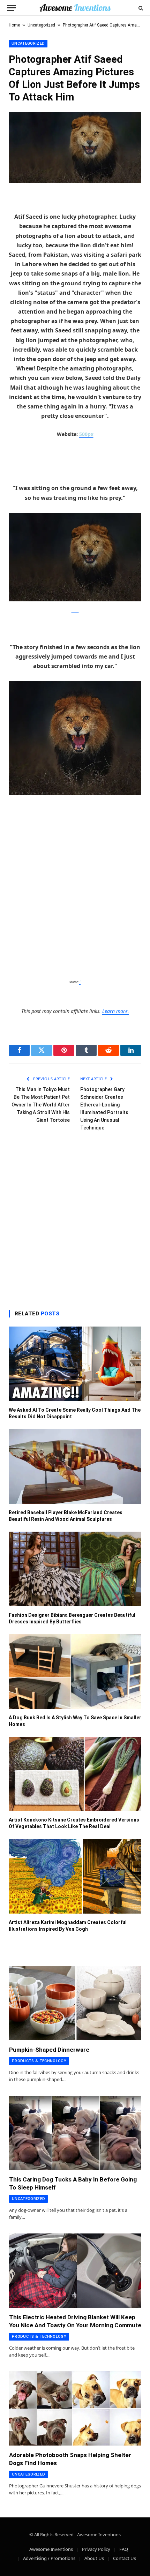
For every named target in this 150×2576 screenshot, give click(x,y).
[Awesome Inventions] (75, 8)
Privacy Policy (96, 2549)
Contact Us (125, 2558)
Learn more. (116, 1011)
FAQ (124, 2549)
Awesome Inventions (51, 2549)
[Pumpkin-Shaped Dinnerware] (75, 2003)
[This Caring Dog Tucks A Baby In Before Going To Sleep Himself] (75, 2133)
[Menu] (12, 8)
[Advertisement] (75, 893)
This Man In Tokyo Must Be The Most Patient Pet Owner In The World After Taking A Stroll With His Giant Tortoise (41, 1105)
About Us (94, 2558)
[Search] (140, 8)
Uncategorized (41, 25)
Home (14, 25)
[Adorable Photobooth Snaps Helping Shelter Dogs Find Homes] (75, 2408)
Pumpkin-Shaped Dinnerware (49, 2050)
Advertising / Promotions (49, 2558)
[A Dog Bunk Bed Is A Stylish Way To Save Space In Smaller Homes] (75, 1672)
